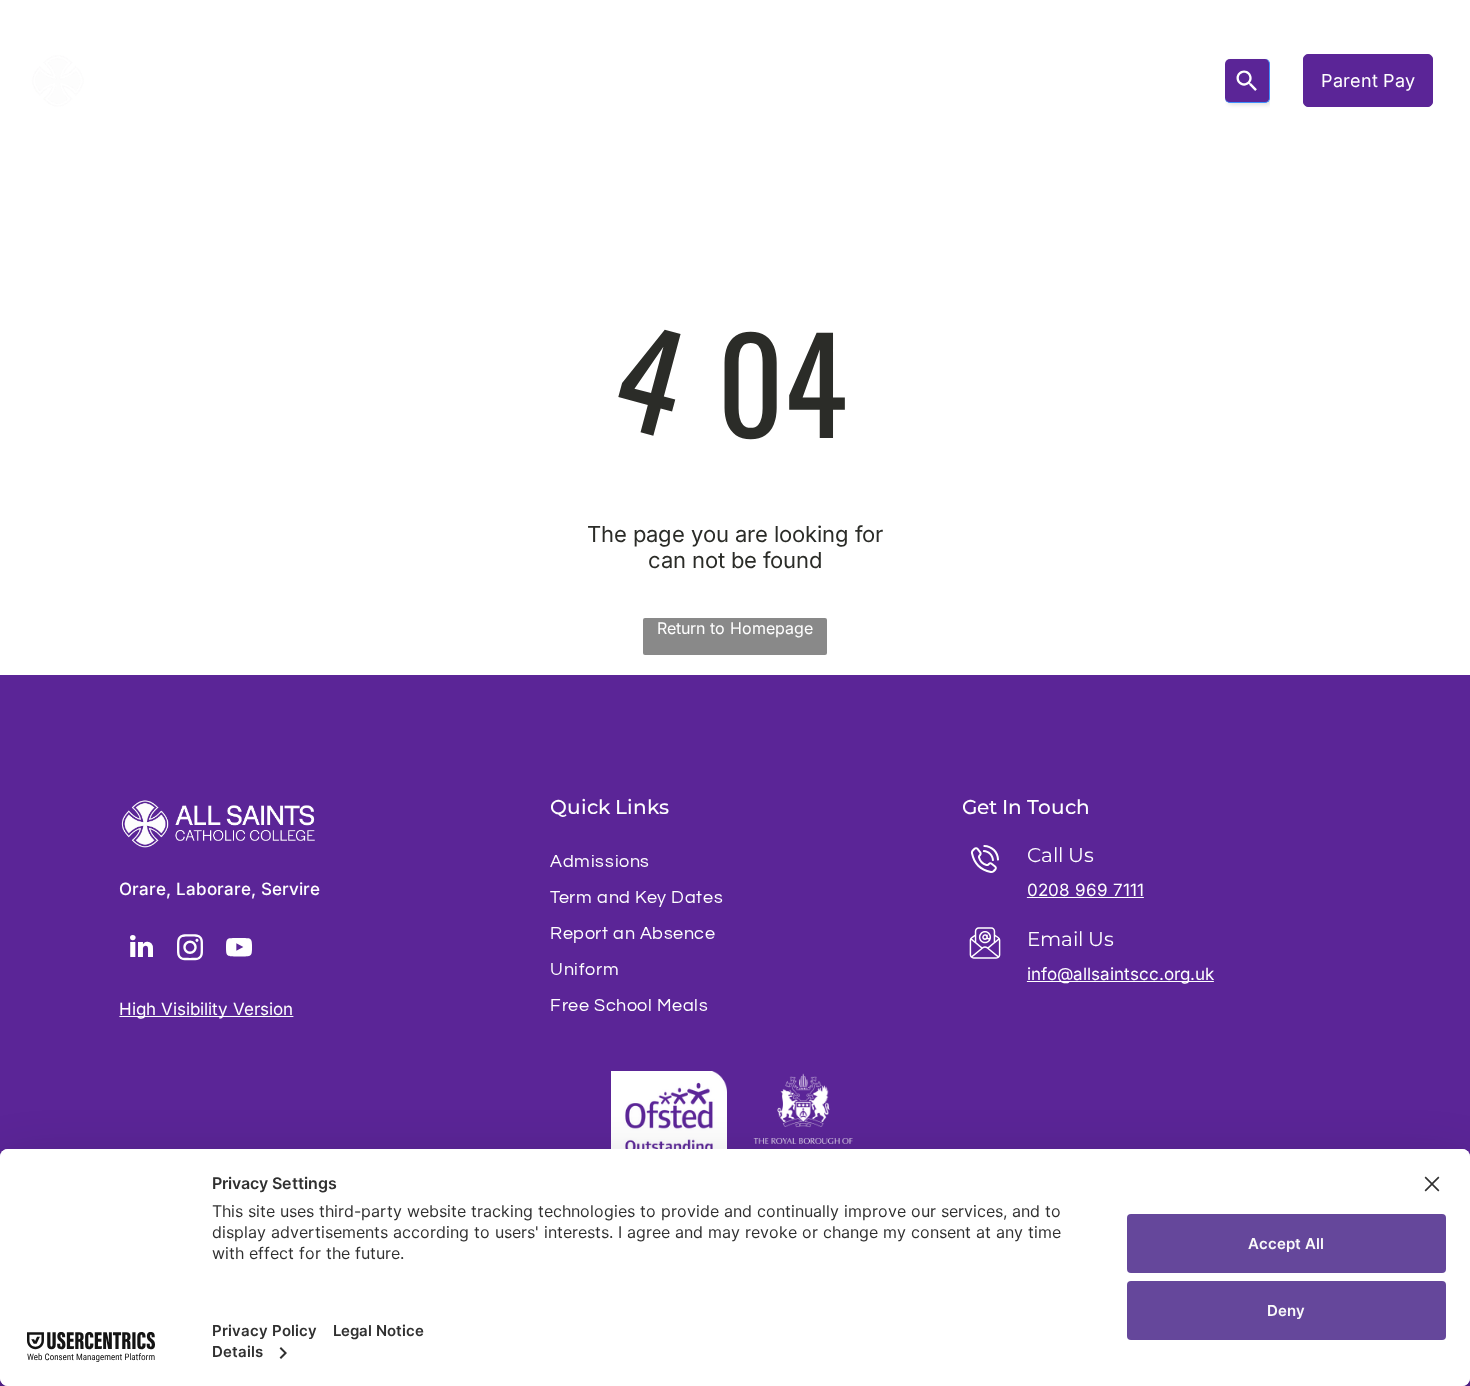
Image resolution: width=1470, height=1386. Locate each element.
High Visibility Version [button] (206, 1009)
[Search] (1247, 81)
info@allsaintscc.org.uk (1120, 974)
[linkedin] (141, 949)
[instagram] (190, 949)
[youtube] (239, 949)
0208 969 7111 (1085, 890)
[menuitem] (333, 81)
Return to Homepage (735, 628)
